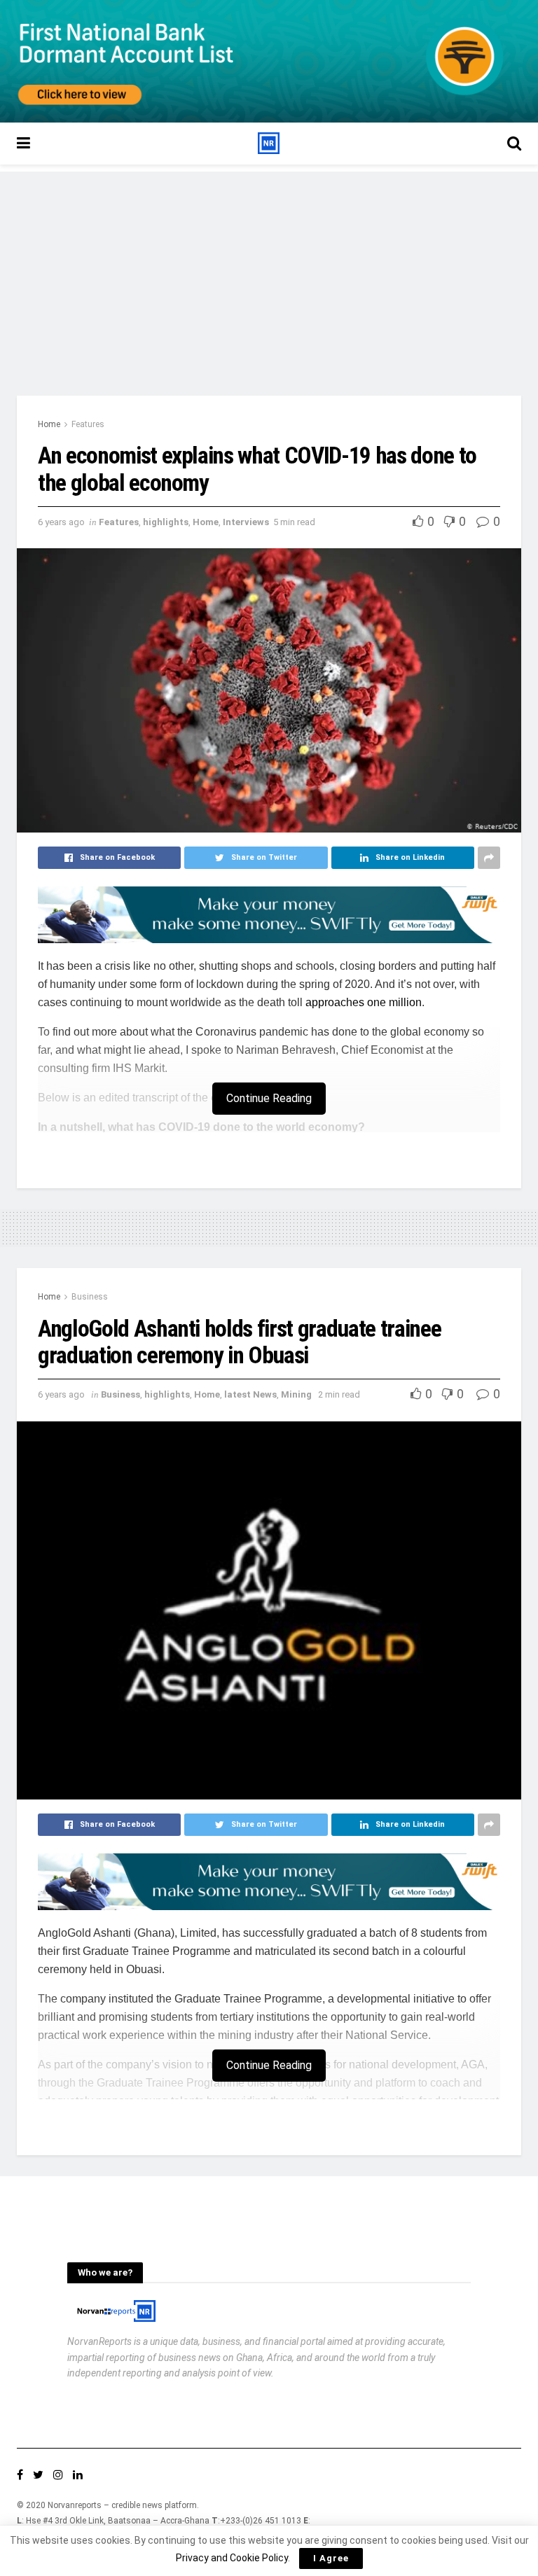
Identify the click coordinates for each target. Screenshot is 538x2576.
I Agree (331, 2558)
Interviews (246, 522)
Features (88, 424)
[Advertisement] (269, 270)
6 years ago (61, 522)
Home (49, 424)
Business (90, 1297)
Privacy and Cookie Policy (232, 2558)
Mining (296, 1394)
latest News (250, 1394)
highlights (166, 522)
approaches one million (364, 1002)
